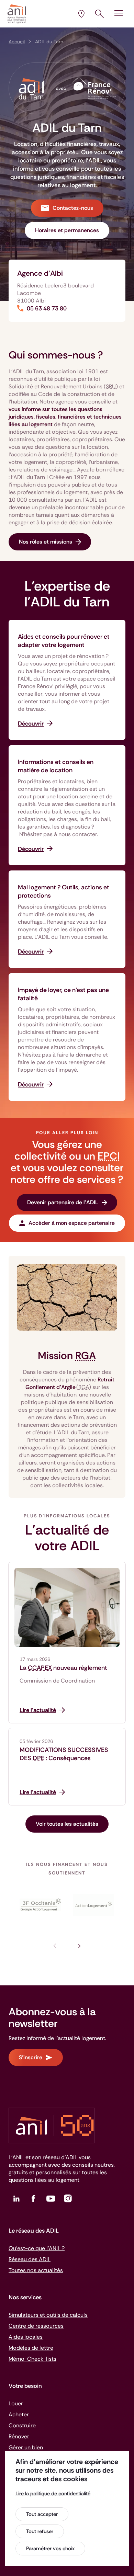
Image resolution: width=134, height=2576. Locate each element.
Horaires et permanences (67, 230)
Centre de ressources (36, 2326)
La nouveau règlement (63, 1668)
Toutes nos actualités (36, 2270)
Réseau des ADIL (30, 2259)
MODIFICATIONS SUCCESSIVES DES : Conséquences (64, 1754)
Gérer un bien (26, 2447)
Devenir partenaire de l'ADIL (63, 1202)
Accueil (17, 42)
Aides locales (26, 2337)
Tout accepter (42, 2514)
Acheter (19, 2414)
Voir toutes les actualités (67, 1824)
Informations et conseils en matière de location (56, 766)
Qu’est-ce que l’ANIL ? (37, 2248)
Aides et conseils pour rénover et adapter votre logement (64, 641)
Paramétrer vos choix (50, 2549)
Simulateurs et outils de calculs (48, 2315)
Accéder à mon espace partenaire (72, 1223)
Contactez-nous (73, 208)
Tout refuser (40, 2531)
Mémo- (32, 2359)
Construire (22, 2425)
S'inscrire (31, 2057)
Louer (16, 2403)
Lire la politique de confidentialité (53, 2494)
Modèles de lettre (31, 2348)
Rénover (19, 2436)
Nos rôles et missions (46, 542)
